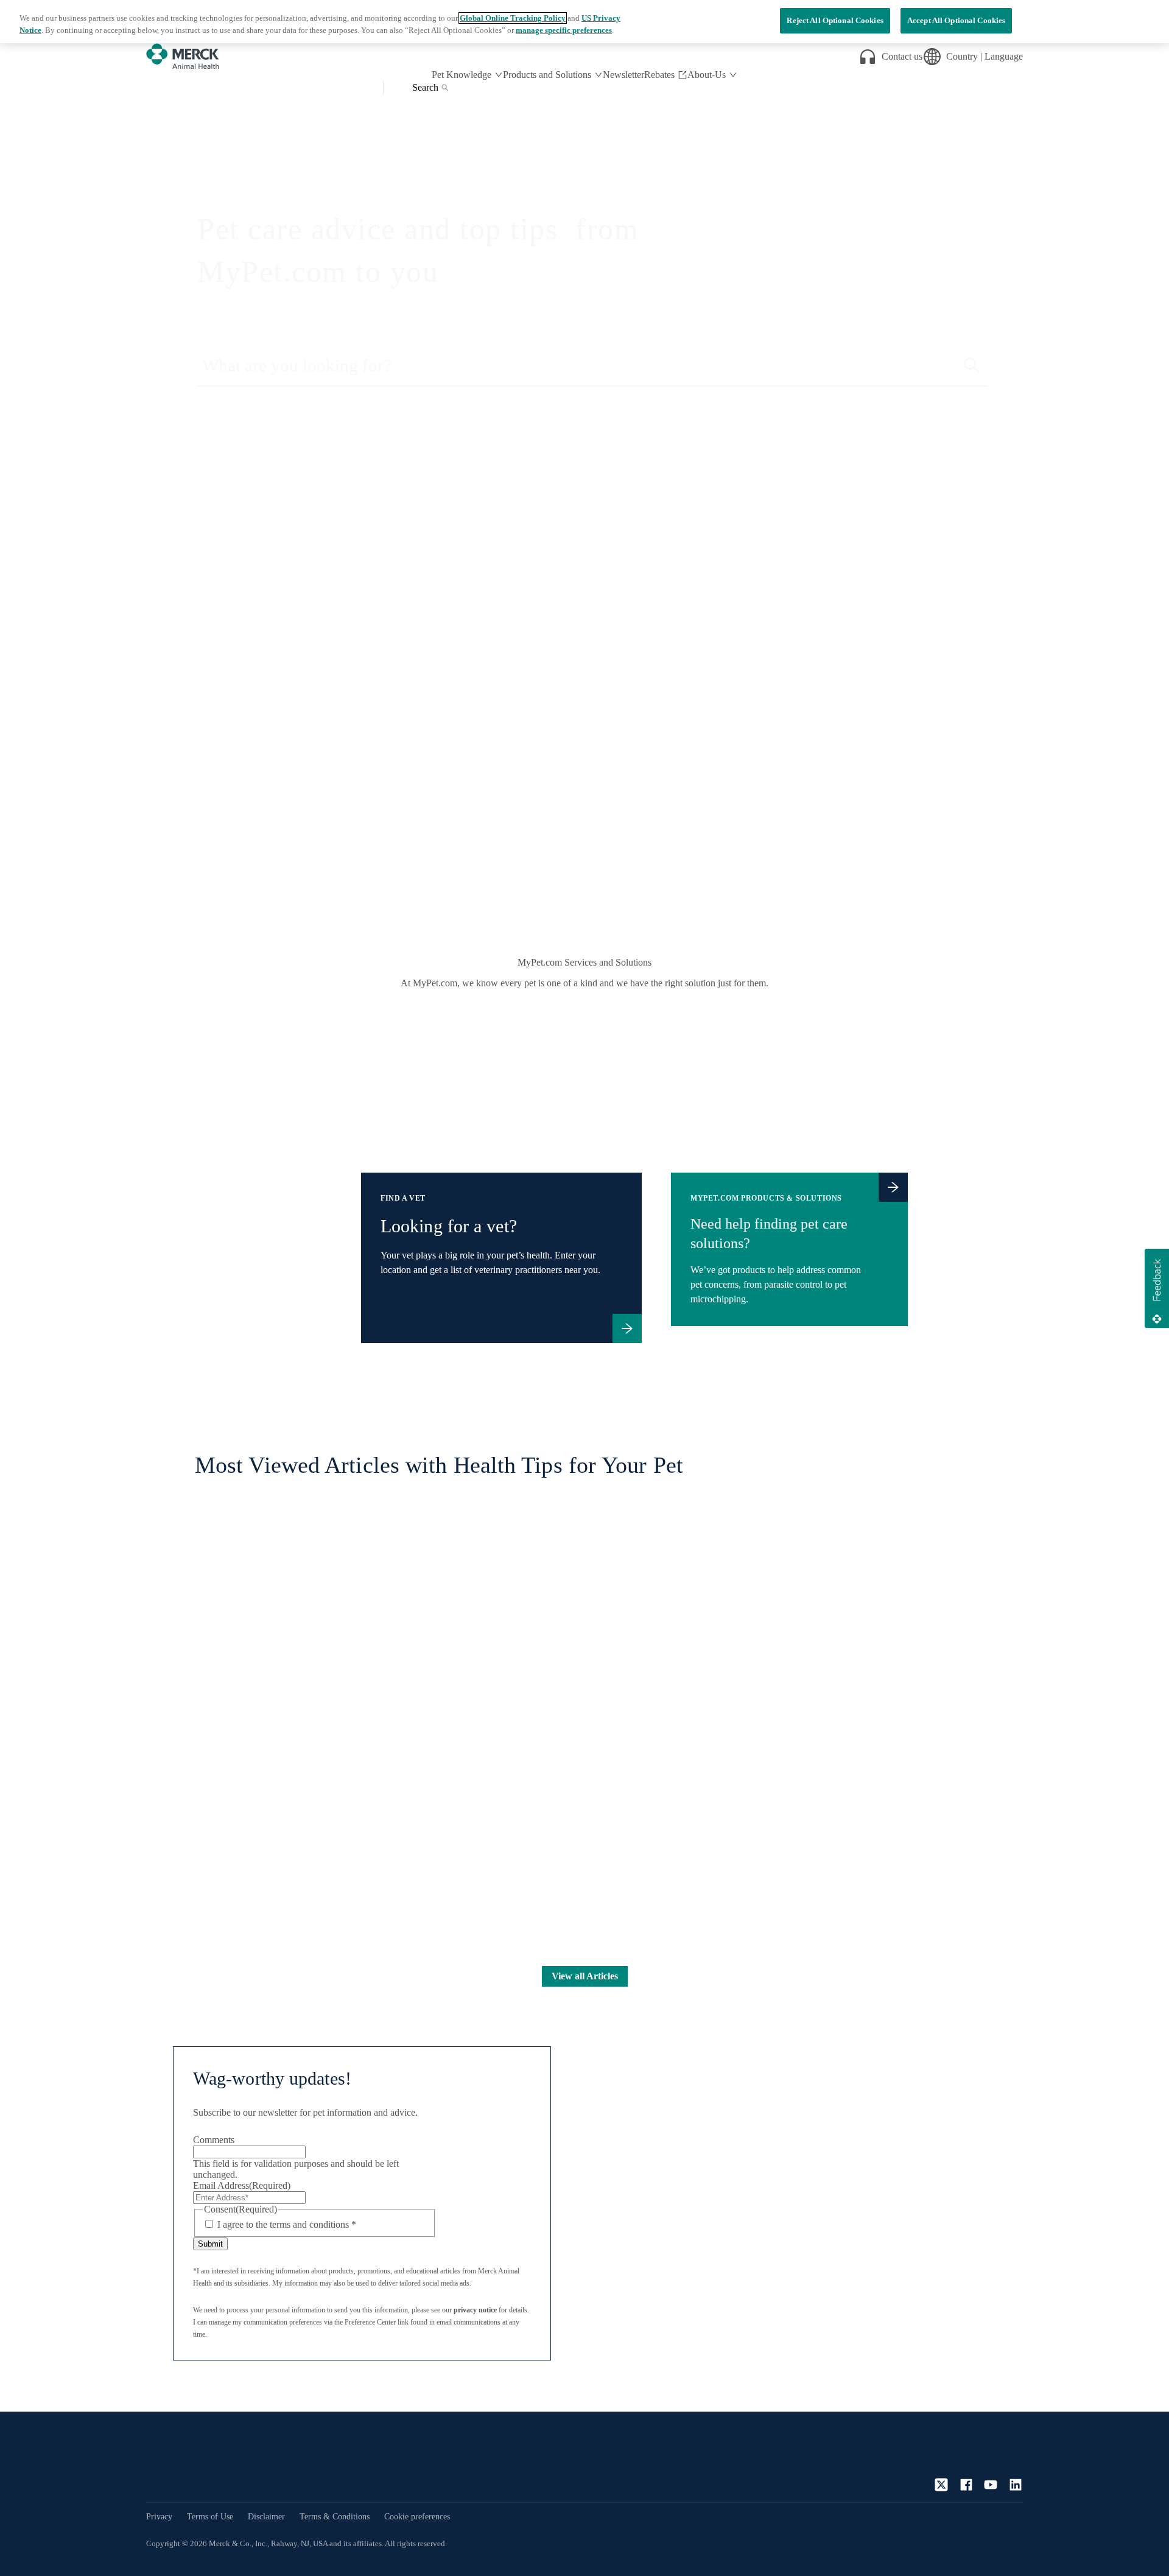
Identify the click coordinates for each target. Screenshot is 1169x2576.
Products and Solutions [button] (547, 75)
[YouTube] (991, 2485)
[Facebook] (966, 2485)
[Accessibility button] (1004, 2542)
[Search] (972, 366)
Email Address (242, 2185)
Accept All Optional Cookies (957, 20)
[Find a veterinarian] (627, 1328)
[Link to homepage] (195, 2462)
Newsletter (623, 75)
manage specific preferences (564, 30)
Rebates (659, 75)
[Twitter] (941, 2485)
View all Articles (585, 1976)
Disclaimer (266, 2517)
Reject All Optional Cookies (835, 20)
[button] (1157, 1288)
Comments (214, 2140)
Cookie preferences (417, 2517)
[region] (584, 22)
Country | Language (985, 56)
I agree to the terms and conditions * (287, 2224)
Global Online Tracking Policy (513, 18)
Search (425, 87)
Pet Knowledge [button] (462, 75)
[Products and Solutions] (893, 1187)
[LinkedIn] (1016, 2485)
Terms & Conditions (335, 2517)
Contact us (902, 56)
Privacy (159, 2517)
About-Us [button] (707, 75)
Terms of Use (210, 2517)
